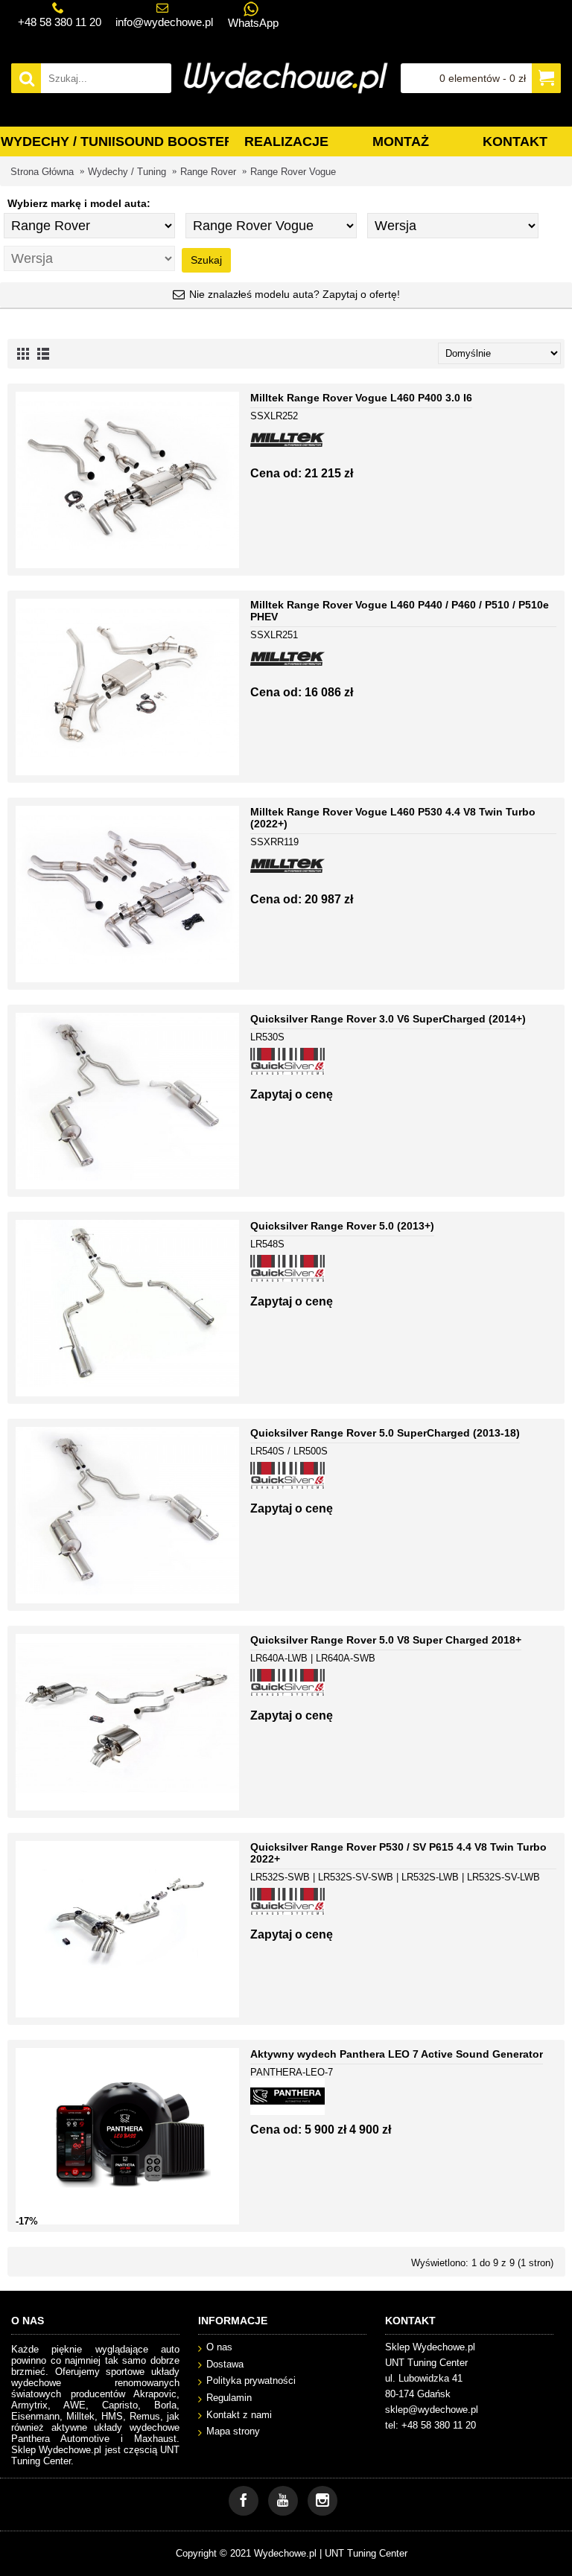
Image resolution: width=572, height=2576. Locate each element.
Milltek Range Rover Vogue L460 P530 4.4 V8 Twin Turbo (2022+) (393, 818)
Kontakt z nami (239, 2415)
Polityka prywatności (251, 2381)
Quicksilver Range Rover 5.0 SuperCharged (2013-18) (385, 1433)
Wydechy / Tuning (127, 172)
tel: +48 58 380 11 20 (430, 2425)
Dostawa (225, 2364)
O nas (219, 2347)
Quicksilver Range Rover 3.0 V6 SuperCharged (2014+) (388, 1019)
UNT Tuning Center (366, 2553)
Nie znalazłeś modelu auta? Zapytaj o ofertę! (295, 294)
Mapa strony (233, 2431)
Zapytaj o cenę (292, 1094)
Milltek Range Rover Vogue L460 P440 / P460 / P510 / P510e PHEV (400, 611)
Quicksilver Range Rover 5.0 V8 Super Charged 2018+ (386, 1640)
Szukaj (206, 260)
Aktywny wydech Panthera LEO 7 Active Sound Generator (397, 2054)
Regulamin (229, 2398)
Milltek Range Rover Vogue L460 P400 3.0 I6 (361, 398)
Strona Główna (42, 172)
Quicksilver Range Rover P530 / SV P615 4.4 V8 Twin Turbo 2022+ (398, 1853)
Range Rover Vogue (293, 172)
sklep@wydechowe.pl (432, 2410)
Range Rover (208, 172)
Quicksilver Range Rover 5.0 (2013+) (342, 1226)
